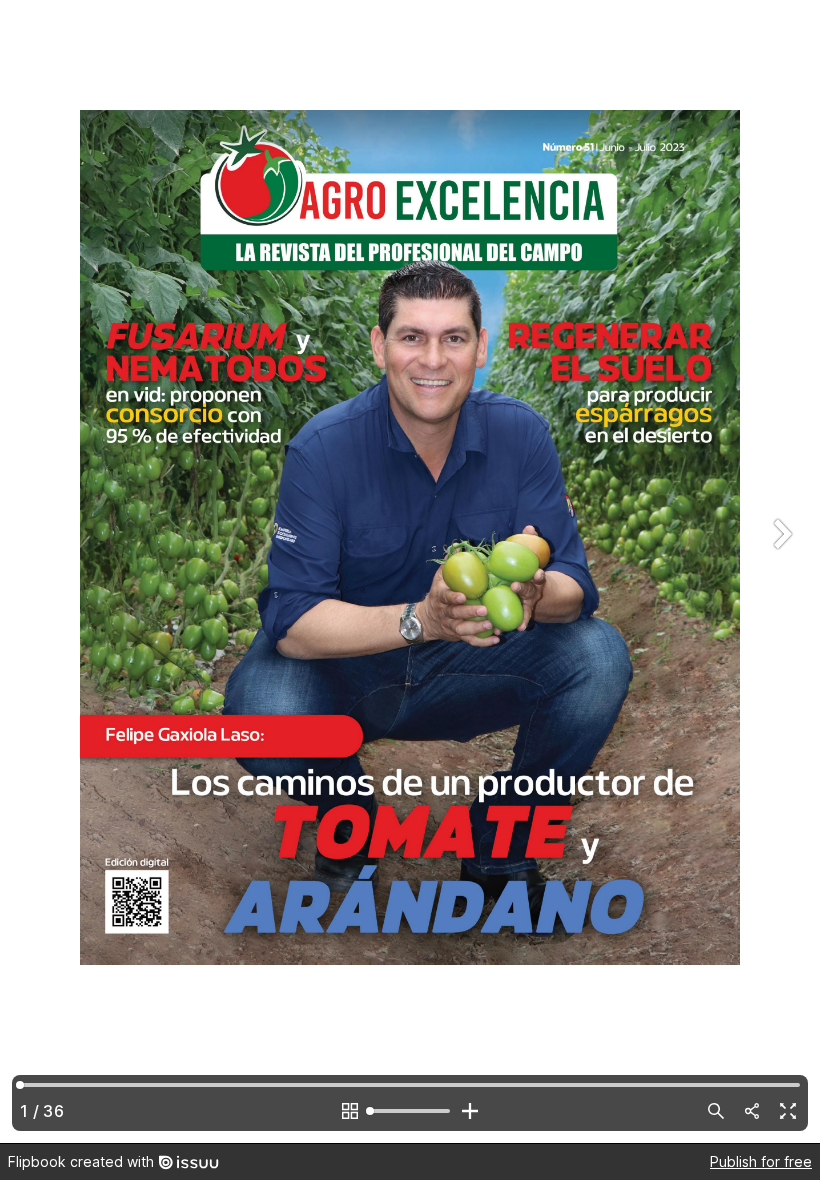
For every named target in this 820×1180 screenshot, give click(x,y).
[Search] (716, 1111)
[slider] (410, 1111)
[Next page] (780, 571)
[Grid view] (350, 1111)
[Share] (752, 1111)
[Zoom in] (470, 1111)
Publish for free (761, 1161)
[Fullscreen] (788, 1111)
